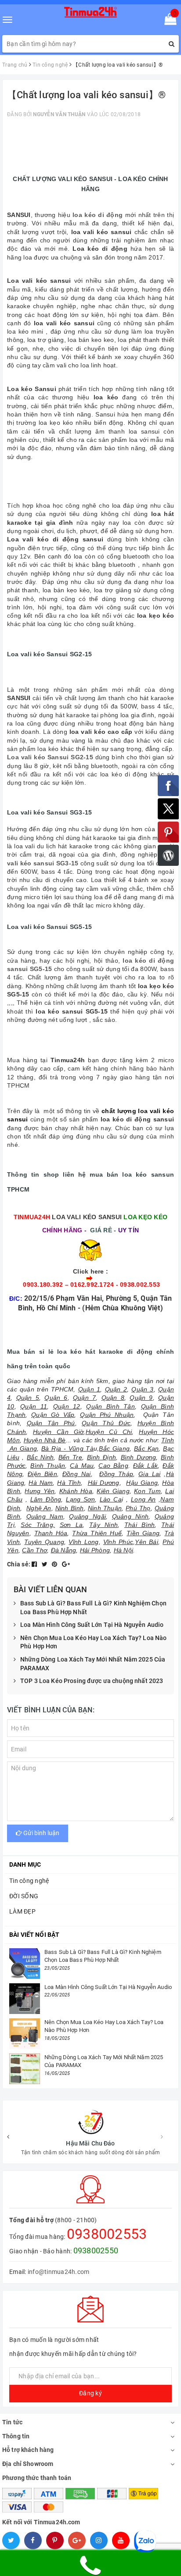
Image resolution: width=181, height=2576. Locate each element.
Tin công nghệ (29, 1881)
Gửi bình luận (41, 1833)
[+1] (66, 1564)
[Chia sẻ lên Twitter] (45, 1564)
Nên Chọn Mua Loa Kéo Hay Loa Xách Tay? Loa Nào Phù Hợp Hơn (93, 1642)
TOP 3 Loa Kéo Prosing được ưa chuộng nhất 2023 (92, 1681)
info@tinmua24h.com (59, 2272)
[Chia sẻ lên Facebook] (35, 1564)
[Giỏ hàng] (168, 21)
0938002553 (107, 2234)
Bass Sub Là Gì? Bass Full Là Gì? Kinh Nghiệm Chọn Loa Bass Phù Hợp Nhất (93, 1608)
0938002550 (96, 2250)
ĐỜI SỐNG (24, 1896)
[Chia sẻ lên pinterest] (55, 1564)
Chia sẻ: (19, 1564)
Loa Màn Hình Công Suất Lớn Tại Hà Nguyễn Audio (92, 1625)
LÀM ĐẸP (22, 1911)
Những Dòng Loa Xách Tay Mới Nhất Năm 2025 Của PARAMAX (93, 1664)
